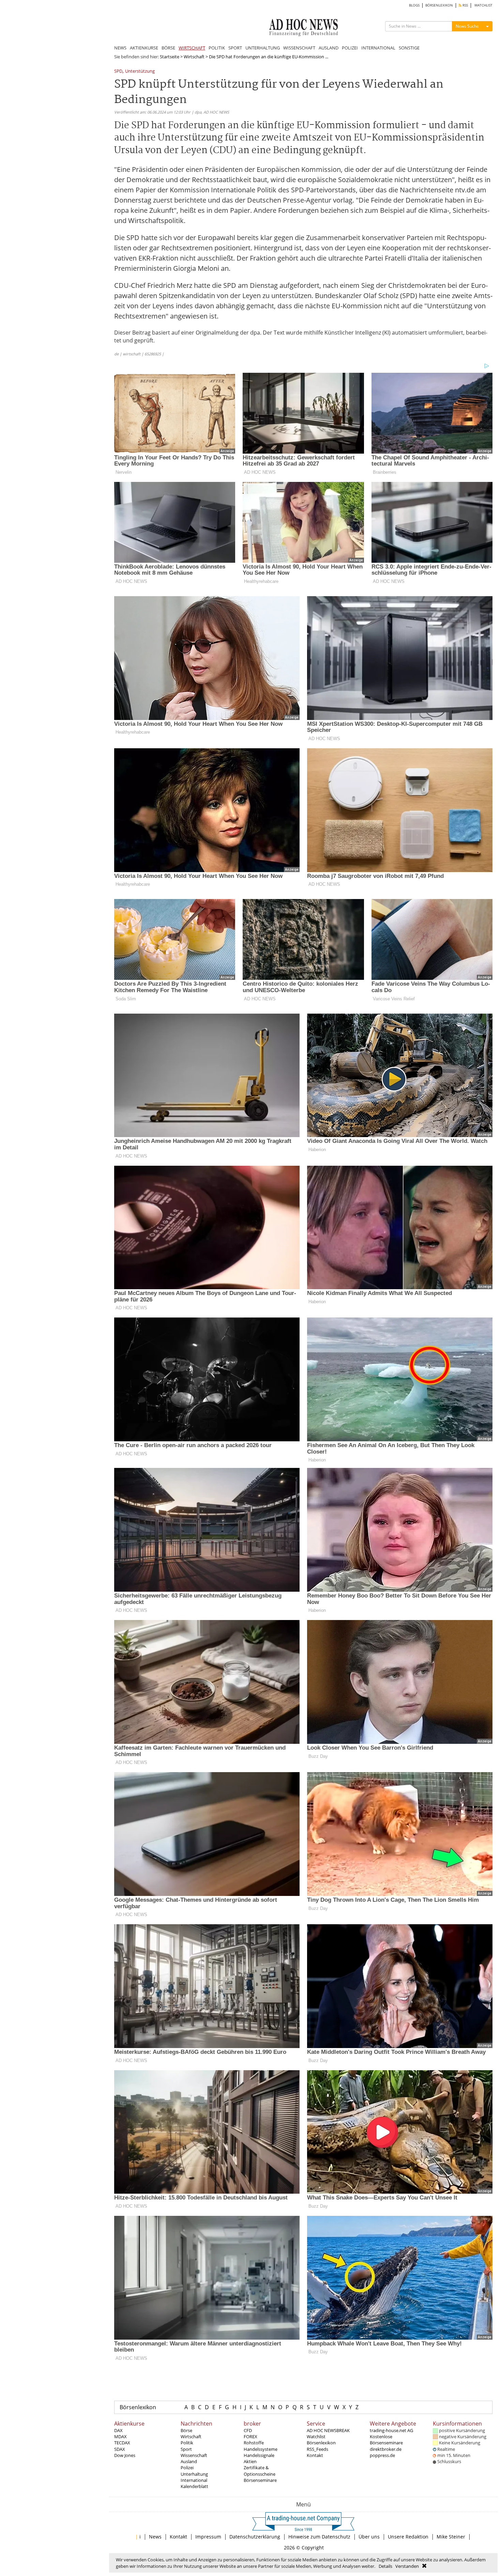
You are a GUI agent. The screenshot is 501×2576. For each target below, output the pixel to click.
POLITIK (217, 48)
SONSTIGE (409, 48)
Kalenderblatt (194, 2486)
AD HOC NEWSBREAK (328, 2430)
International (194, 2480)
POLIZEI (350, 48)
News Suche (467, 26)
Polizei (187, 2468)
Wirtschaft (194, 57)
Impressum (208, 2537)
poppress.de (382, 2455)
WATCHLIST (483, 5)
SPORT (235, 48)
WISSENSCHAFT (299, 48)
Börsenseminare (260, 2480)
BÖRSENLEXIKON (439, 5)
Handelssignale (259, 2455)
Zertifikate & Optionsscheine (260, 2471)
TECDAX (122, 2443)
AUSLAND (329, 48)
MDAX (120, 2437)
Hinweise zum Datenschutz (319, 2537)
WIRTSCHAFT (192, 48)
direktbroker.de (386, 2449)
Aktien (250, 2461)
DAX (118, 2430)
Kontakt (315, 2455)
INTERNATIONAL (378, 48)
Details (385, 2566)
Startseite (170, 57)
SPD (118, 71)
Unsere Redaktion (408, 2537)
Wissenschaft (194, 2455)
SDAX (120, 2449)
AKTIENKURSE (144, 48)
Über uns (369, 2537)
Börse (186, 2430)
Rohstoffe (254, 2443)
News (155, 2537)
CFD (248, 2430)
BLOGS (414, 5)
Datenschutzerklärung (255, 2537)
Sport (186, 2449)
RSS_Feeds (317, 2449)
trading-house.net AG (391, 2430)
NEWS (120, 48)
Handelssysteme (261, 2449)
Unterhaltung (194, 2474)
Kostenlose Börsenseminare (386, 2440)
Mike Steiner (451, 2537)
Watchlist (316, 2437)
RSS (465, 5)
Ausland (189, 2461)
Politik (187, 2443)
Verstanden (407, 2566)
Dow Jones (125, 2455)
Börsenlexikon (138, 2407)
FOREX (250, 2437)
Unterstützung (140, 71)
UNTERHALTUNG (263, 48)
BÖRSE (168, 48)
